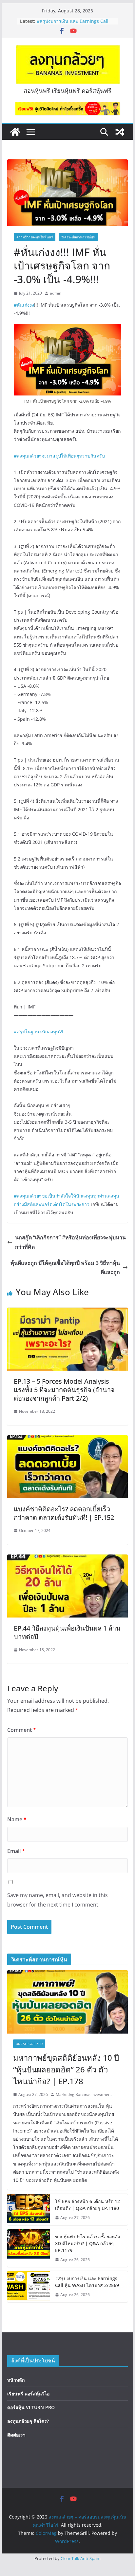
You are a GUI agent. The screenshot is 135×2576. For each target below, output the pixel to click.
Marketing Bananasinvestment (84, 2094)
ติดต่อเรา (16, 2435)
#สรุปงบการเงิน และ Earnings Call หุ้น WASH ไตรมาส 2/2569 (87, 2282)
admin (56, 293)
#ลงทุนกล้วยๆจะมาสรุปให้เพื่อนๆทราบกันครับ (59, 456)
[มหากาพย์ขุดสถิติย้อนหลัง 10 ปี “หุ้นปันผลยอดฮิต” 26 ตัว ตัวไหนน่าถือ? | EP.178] (67, 2002)
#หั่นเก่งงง (24, 305)
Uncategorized (29, 2044)
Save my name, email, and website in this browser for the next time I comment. (58, 1900)
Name (17, 1819)
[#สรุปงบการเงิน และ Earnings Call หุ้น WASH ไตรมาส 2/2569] (29, 2287)
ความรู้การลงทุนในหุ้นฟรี (35, 237)
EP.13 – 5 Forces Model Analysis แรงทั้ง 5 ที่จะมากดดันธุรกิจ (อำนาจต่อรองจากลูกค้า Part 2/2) (64, 1390)
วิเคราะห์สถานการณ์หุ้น (78, 237)
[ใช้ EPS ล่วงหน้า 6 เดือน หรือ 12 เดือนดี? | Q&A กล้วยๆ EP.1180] (29, 2210)
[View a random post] (120, 132)
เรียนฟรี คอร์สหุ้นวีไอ (28, 2394)
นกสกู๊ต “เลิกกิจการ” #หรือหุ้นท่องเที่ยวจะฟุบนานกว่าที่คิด (70, 1242)
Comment (22, 1730)
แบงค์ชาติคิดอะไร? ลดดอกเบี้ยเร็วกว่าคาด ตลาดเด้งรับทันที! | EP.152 (64, 1513)
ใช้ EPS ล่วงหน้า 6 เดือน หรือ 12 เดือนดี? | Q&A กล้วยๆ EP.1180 (87, 2205)
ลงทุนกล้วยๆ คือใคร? (28, 2421)
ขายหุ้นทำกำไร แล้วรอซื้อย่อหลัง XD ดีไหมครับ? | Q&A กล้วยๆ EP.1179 (75, 20)
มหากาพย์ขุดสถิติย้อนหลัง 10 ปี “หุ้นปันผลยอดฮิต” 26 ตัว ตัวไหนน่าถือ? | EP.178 (66, 2069)
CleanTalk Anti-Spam (81, 2558)
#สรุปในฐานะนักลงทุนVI (39, 1031)
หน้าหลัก (16, 2380)
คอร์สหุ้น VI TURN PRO (31, 2407)
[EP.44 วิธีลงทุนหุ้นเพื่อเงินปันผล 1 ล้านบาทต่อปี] (67, 1559)
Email (16, 1851)
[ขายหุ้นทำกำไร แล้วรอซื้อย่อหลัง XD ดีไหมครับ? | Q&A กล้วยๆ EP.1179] (29, 2248)
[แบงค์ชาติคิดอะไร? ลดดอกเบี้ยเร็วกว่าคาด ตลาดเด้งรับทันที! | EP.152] (67, 1440)
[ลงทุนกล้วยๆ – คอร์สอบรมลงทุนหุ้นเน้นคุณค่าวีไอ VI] (15, 132)
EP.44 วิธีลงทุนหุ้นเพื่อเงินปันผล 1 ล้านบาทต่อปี (67, 1632)
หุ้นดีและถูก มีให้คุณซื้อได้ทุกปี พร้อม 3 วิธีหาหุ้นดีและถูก (65, 1268)
